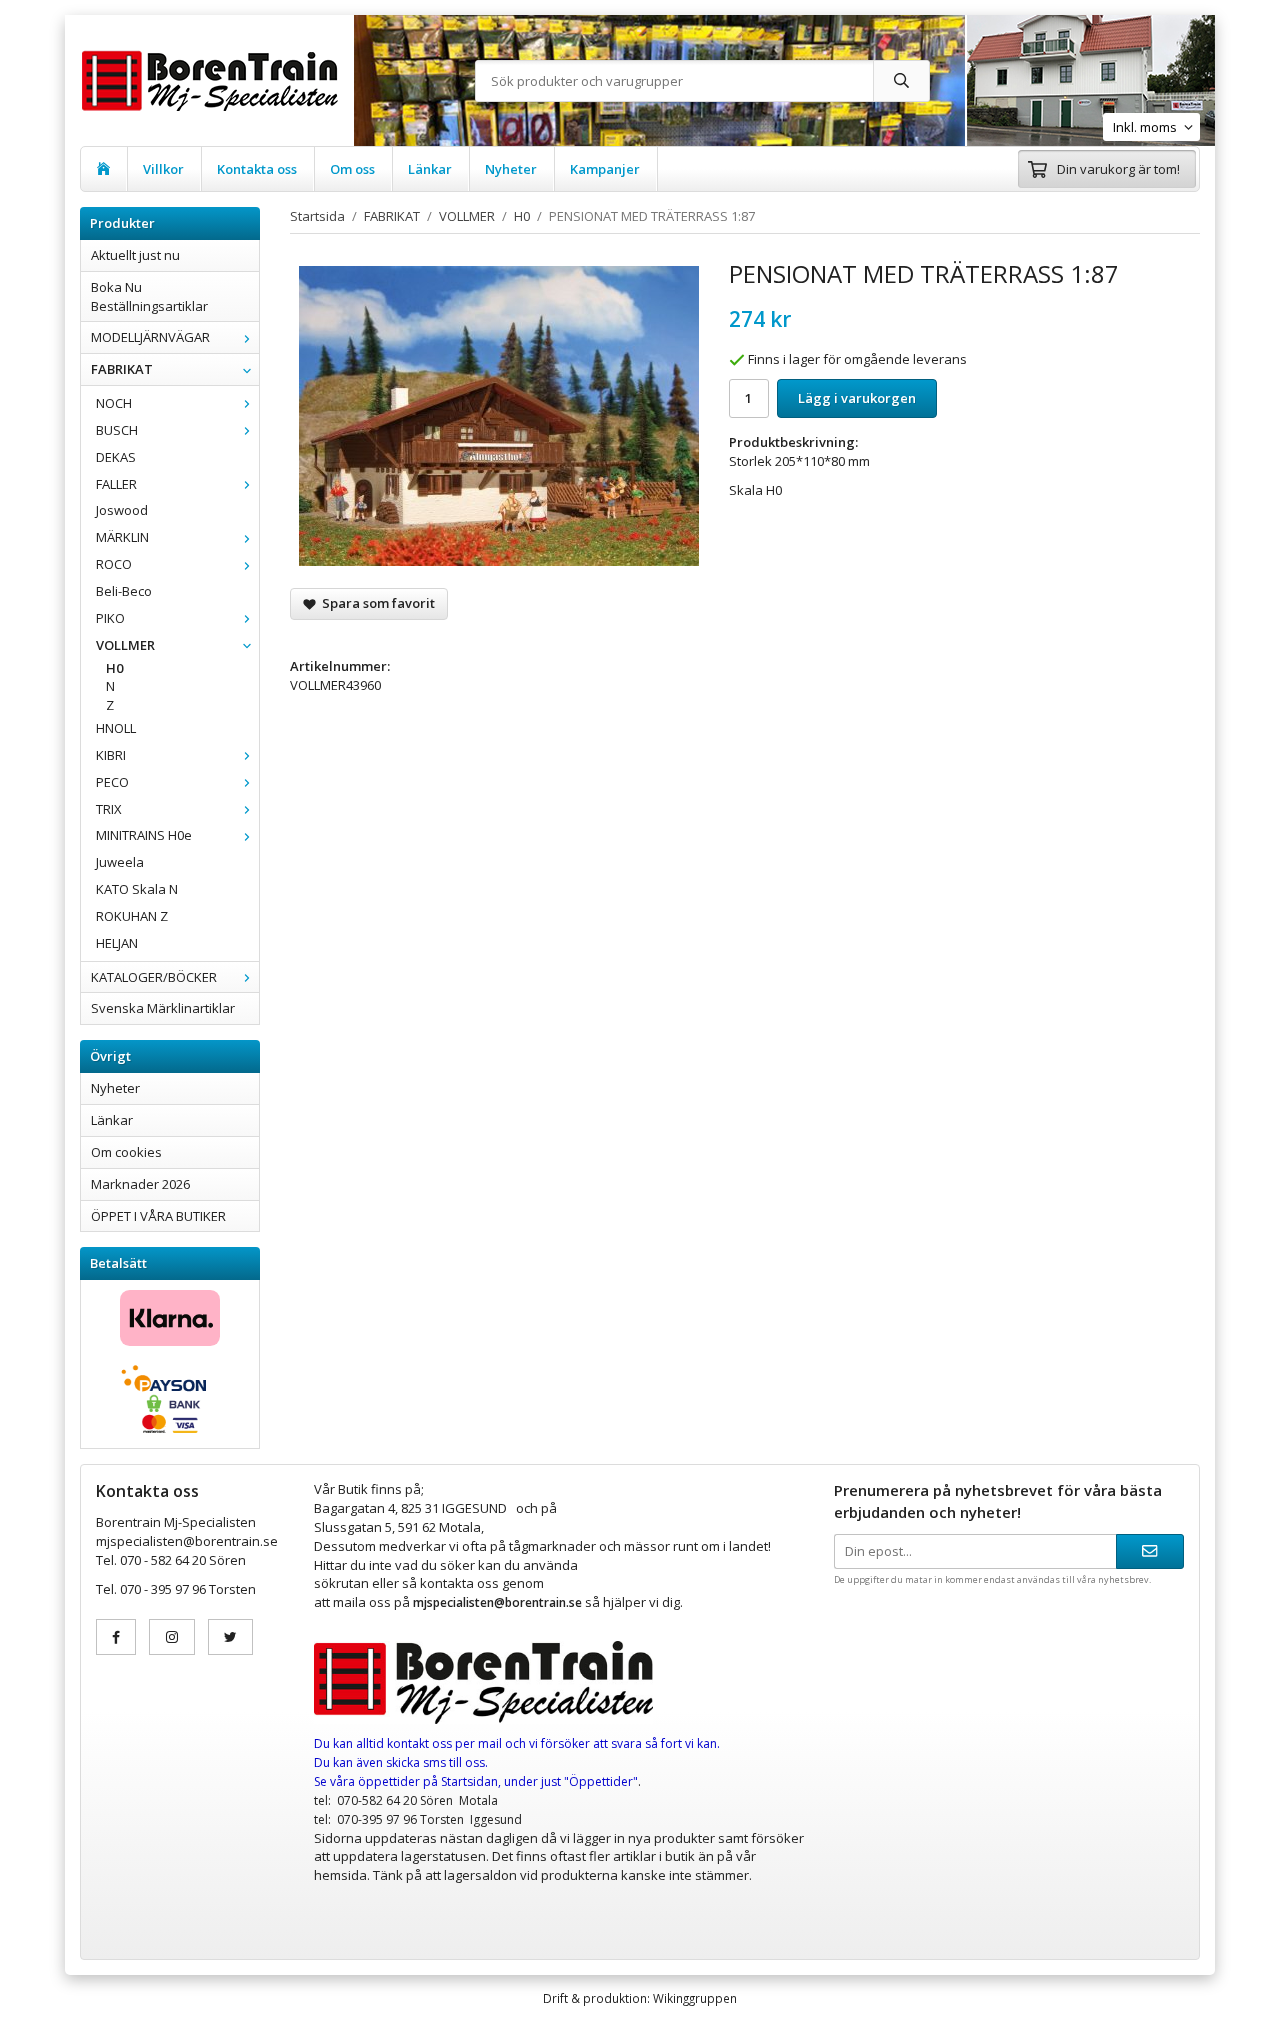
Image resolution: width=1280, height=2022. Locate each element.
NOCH (114, 403)
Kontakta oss (257, 169)
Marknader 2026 (140, 1184)
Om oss (352, 169)
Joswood (122, 510)
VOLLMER (125, 645)
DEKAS (116, 457)
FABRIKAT (122, 369)
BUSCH (117, 430)
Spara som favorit (375, 603)
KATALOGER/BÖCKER (154, 977)
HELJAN (117, 943)
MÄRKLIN (122, 537)
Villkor (163, 169)
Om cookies (126, 1152)
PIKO (110, 618)
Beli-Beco (124, 591)
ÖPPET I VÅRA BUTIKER (158, 1216)
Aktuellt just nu (135, 255)
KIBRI (111, 755)
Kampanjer (605, 169)
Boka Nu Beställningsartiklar (149, 296)
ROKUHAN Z (132, 916)
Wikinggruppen (695, 1998)
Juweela (120, 862)
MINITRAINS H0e (144, 835)
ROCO (114, 564)
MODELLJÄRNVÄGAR (150, 337)
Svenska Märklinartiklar (163, 1008)
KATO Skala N (137, 889)
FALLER (116, 484)
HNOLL (116, 728)
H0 (114, 668)
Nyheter (511, 169)
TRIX (109, 809)
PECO (112, 782)
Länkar (430, 169)
